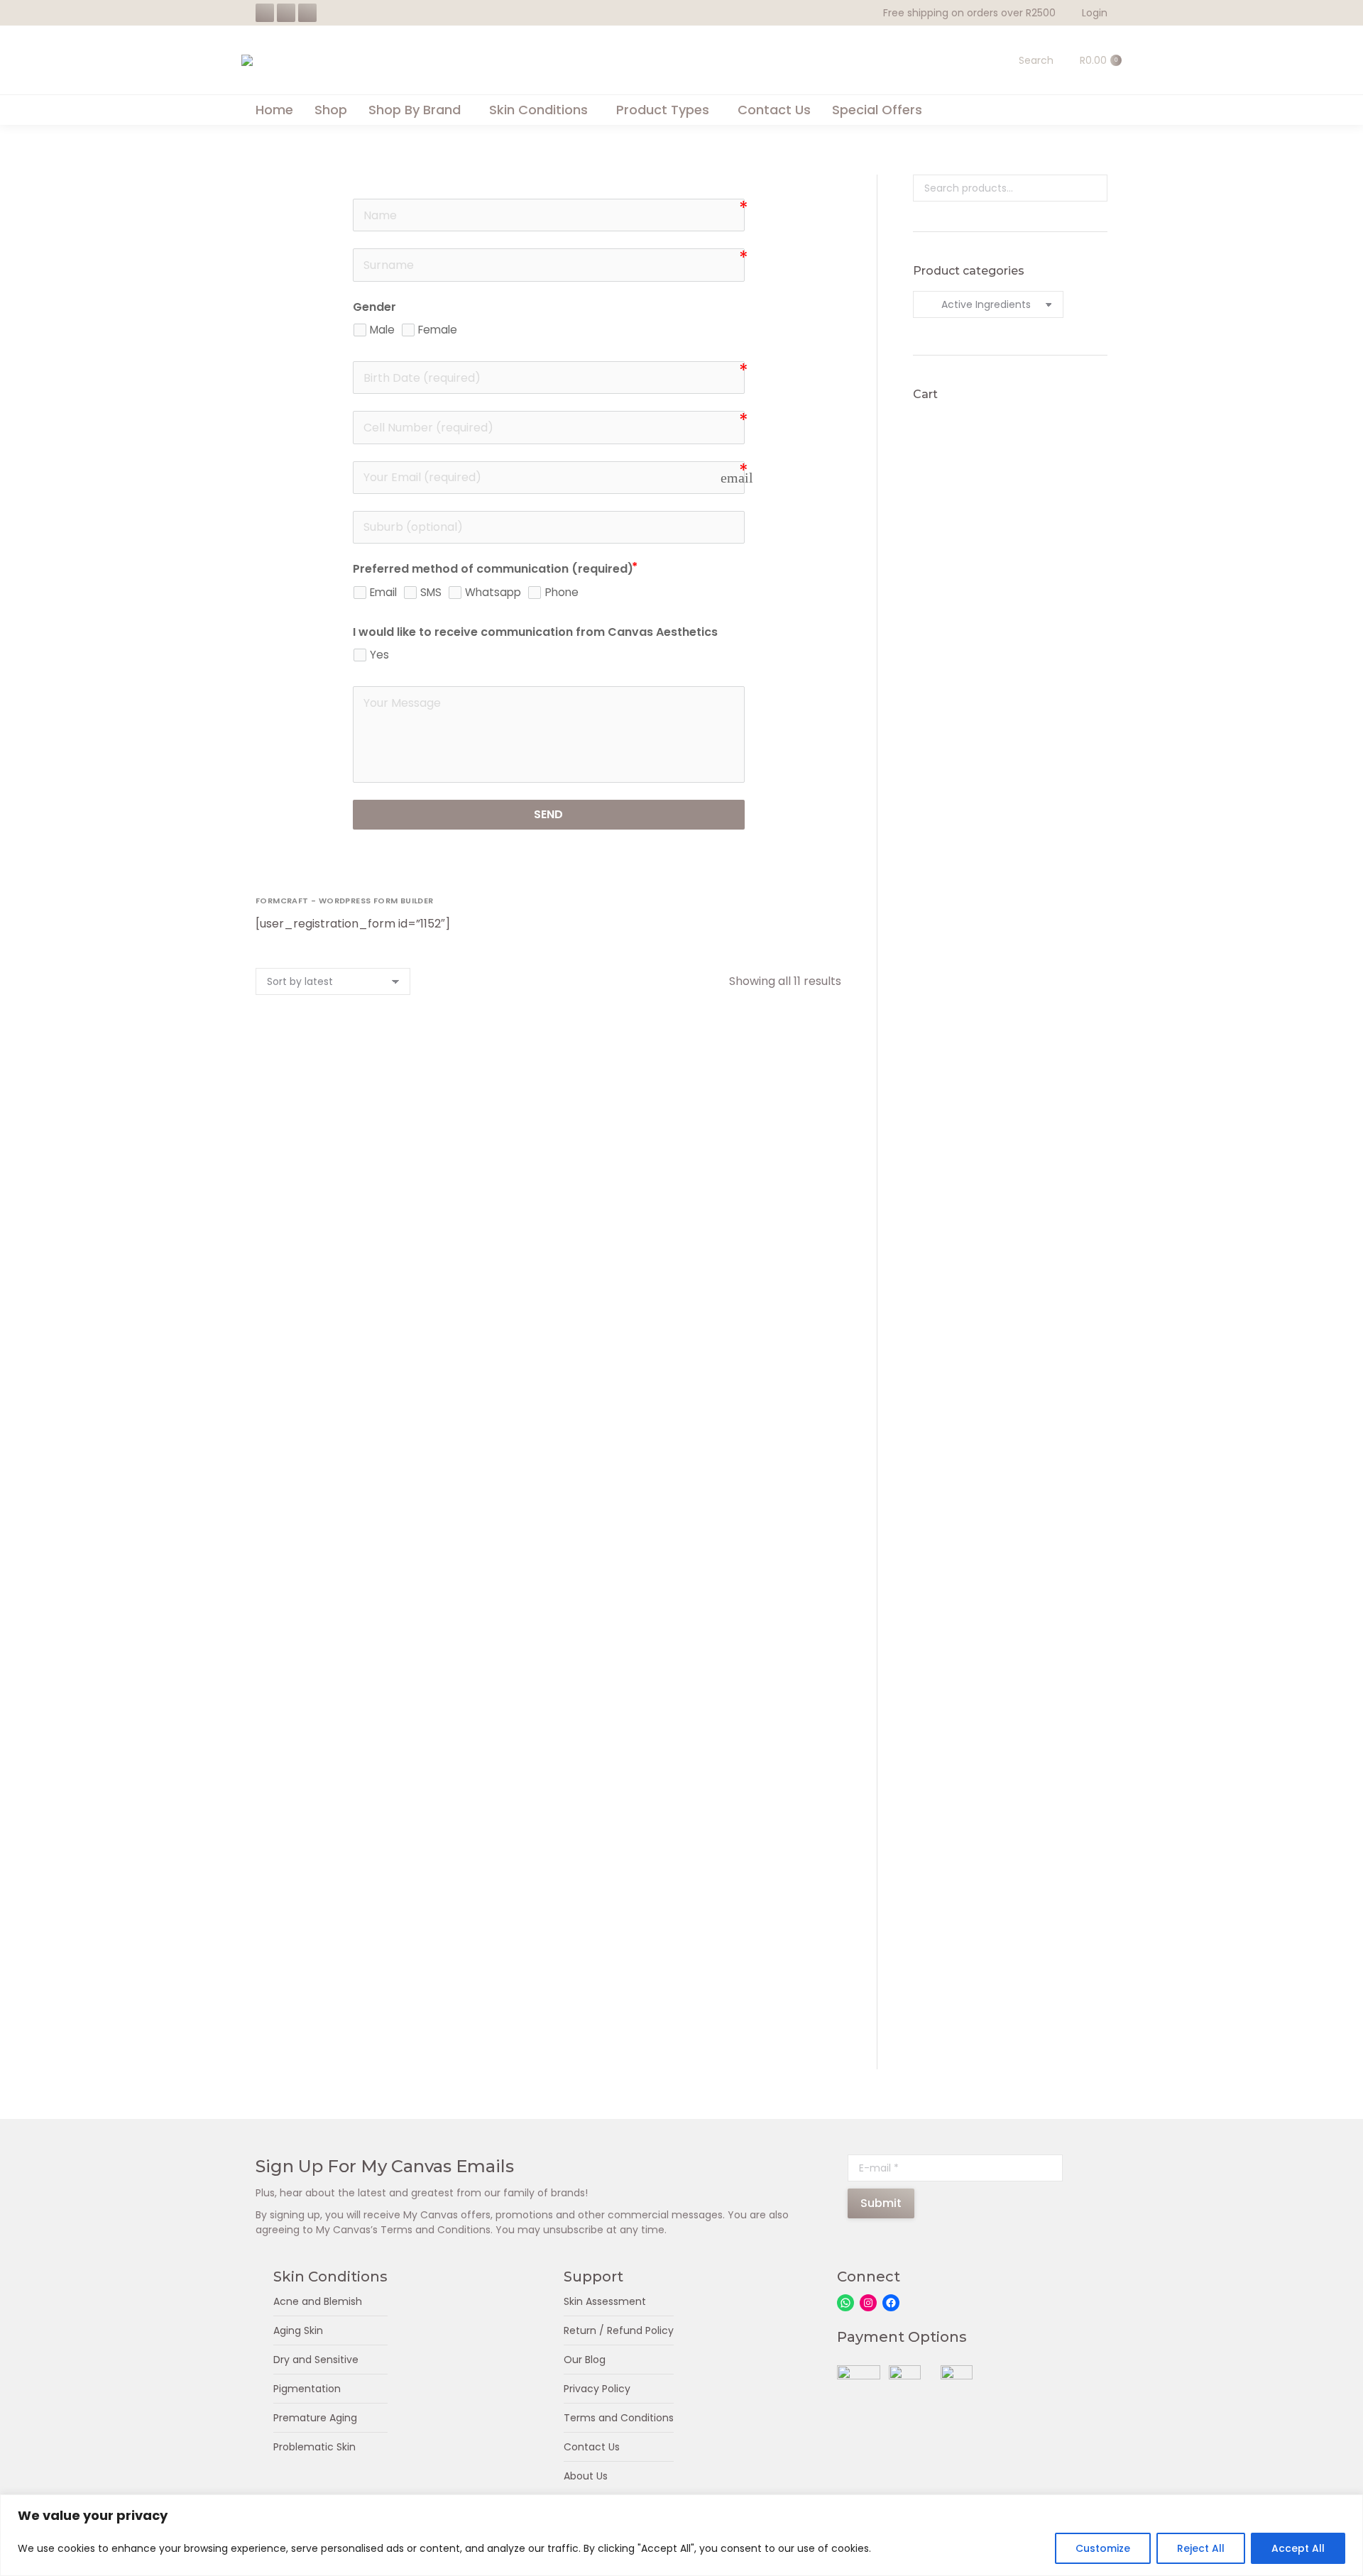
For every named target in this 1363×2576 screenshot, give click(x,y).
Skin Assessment (605, 2301)
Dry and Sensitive (316, 2360)
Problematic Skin (314, 2447)
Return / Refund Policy (619, 2330)
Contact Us (592, 2447)
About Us (586, 2476)
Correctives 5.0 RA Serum (345, 1753)
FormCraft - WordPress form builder (345, 901)
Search (1093, 188)
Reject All (1201, 2548)
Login (1095, 13)
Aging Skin (298, 2330)
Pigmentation (307, 2389)
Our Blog (585, 2360)
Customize (1103, 2548)
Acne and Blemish (318, 2301)
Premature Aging (315, 2418)
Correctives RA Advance (752, 1214)
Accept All (1298, 2548)
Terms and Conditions (619, 2418)
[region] (681, 2535)
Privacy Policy (597, 2389)
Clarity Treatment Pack (752, 1484)
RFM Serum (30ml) (549, 1484)
